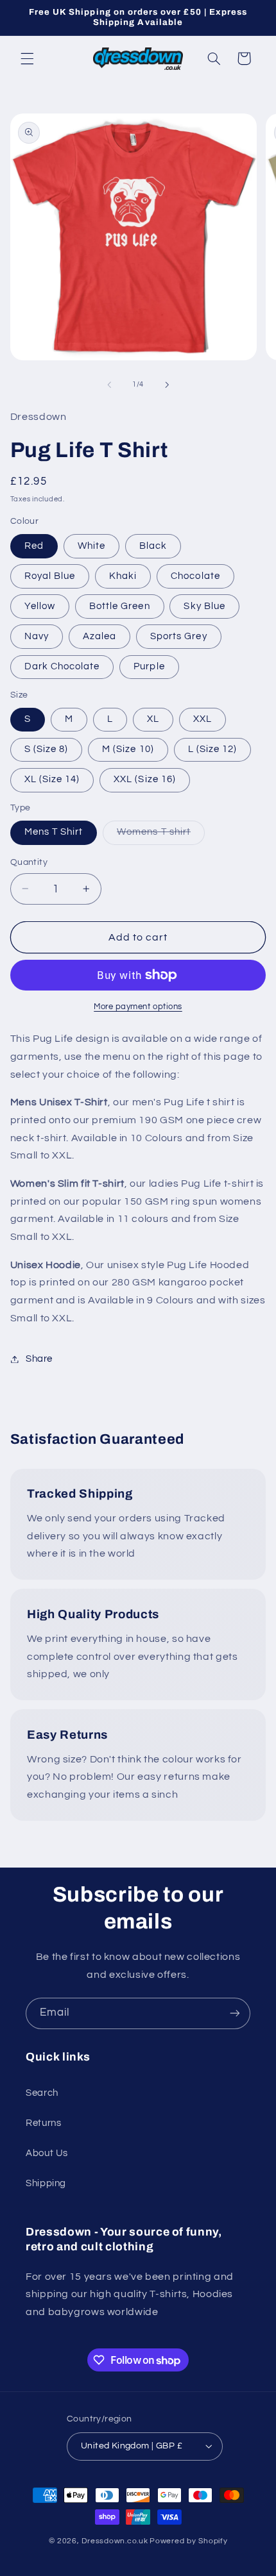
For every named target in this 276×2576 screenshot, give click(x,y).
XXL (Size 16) (145, 779)
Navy (37, 636)
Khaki (123, 576)
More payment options (138, 1007)
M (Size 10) (128, 749)
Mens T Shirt (54, 832)
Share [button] (39, 1359)
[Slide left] (109, 385)
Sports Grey (179, 636)
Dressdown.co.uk (115, 2541)
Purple (149, 666)
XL (153, 719)
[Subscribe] (235, 2013)
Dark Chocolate (62, 666)
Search (42, 2093)
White (91, 546)
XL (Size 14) (52, 779)
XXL (203, 719)
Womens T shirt (161, 835)
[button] (27, 58)
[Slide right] (167, 385)
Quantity (29, 862)
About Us (47, 2153)
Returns (43, 2123)
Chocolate (195, 576)
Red (34, 546)
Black (153, 546)
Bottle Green (120, 606)
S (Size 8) (47, 749)
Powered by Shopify (188, 2541)
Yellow (40, 606)
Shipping (46, 2183)
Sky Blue (204, 606)
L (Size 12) (213, 749)
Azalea (99, 636)
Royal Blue (50, 576)
